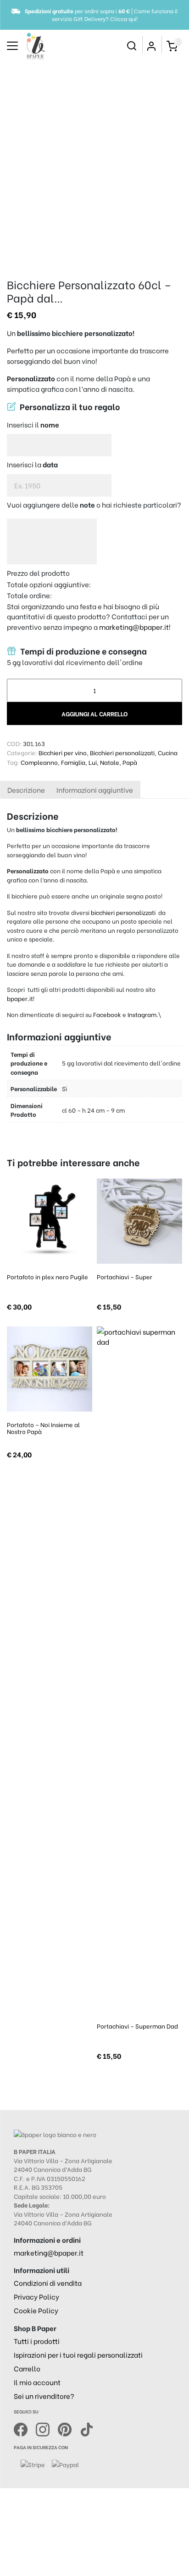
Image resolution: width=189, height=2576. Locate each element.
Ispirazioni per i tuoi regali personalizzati (78, 2354)
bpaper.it (20, 998)
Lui (93, 762)
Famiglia (73, 762)
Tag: (13, 762)
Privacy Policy (36, 2296)
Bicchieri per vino (63, 752)
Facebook (107, 1014)
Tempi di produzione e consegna (83, 651)
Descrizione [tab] (26, 790)
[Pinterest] (69, 2428)
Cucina (168, 752)
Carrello (27, 2368)
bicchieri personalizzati (123, 912)
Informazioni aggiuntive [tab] (95, 790)
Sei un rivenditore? (44, 2396)
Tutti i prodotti (37, 2341)
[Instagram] (47, 2428)
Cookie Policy (36, 2310)
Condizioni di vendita (48, 2283)
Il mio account (37, 2382)
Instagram (142, 1014)
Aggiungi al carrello (94, 713)
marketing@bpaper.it (134, 627)
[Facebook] (25, 2428)
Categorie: (22, 752)
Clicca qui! (124, 19)
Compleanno (39, 762)
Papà (130, 762)
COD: (14, 743)
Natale (110, 762)
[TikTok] (87, 2428)
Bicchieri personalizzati (122, 752)
